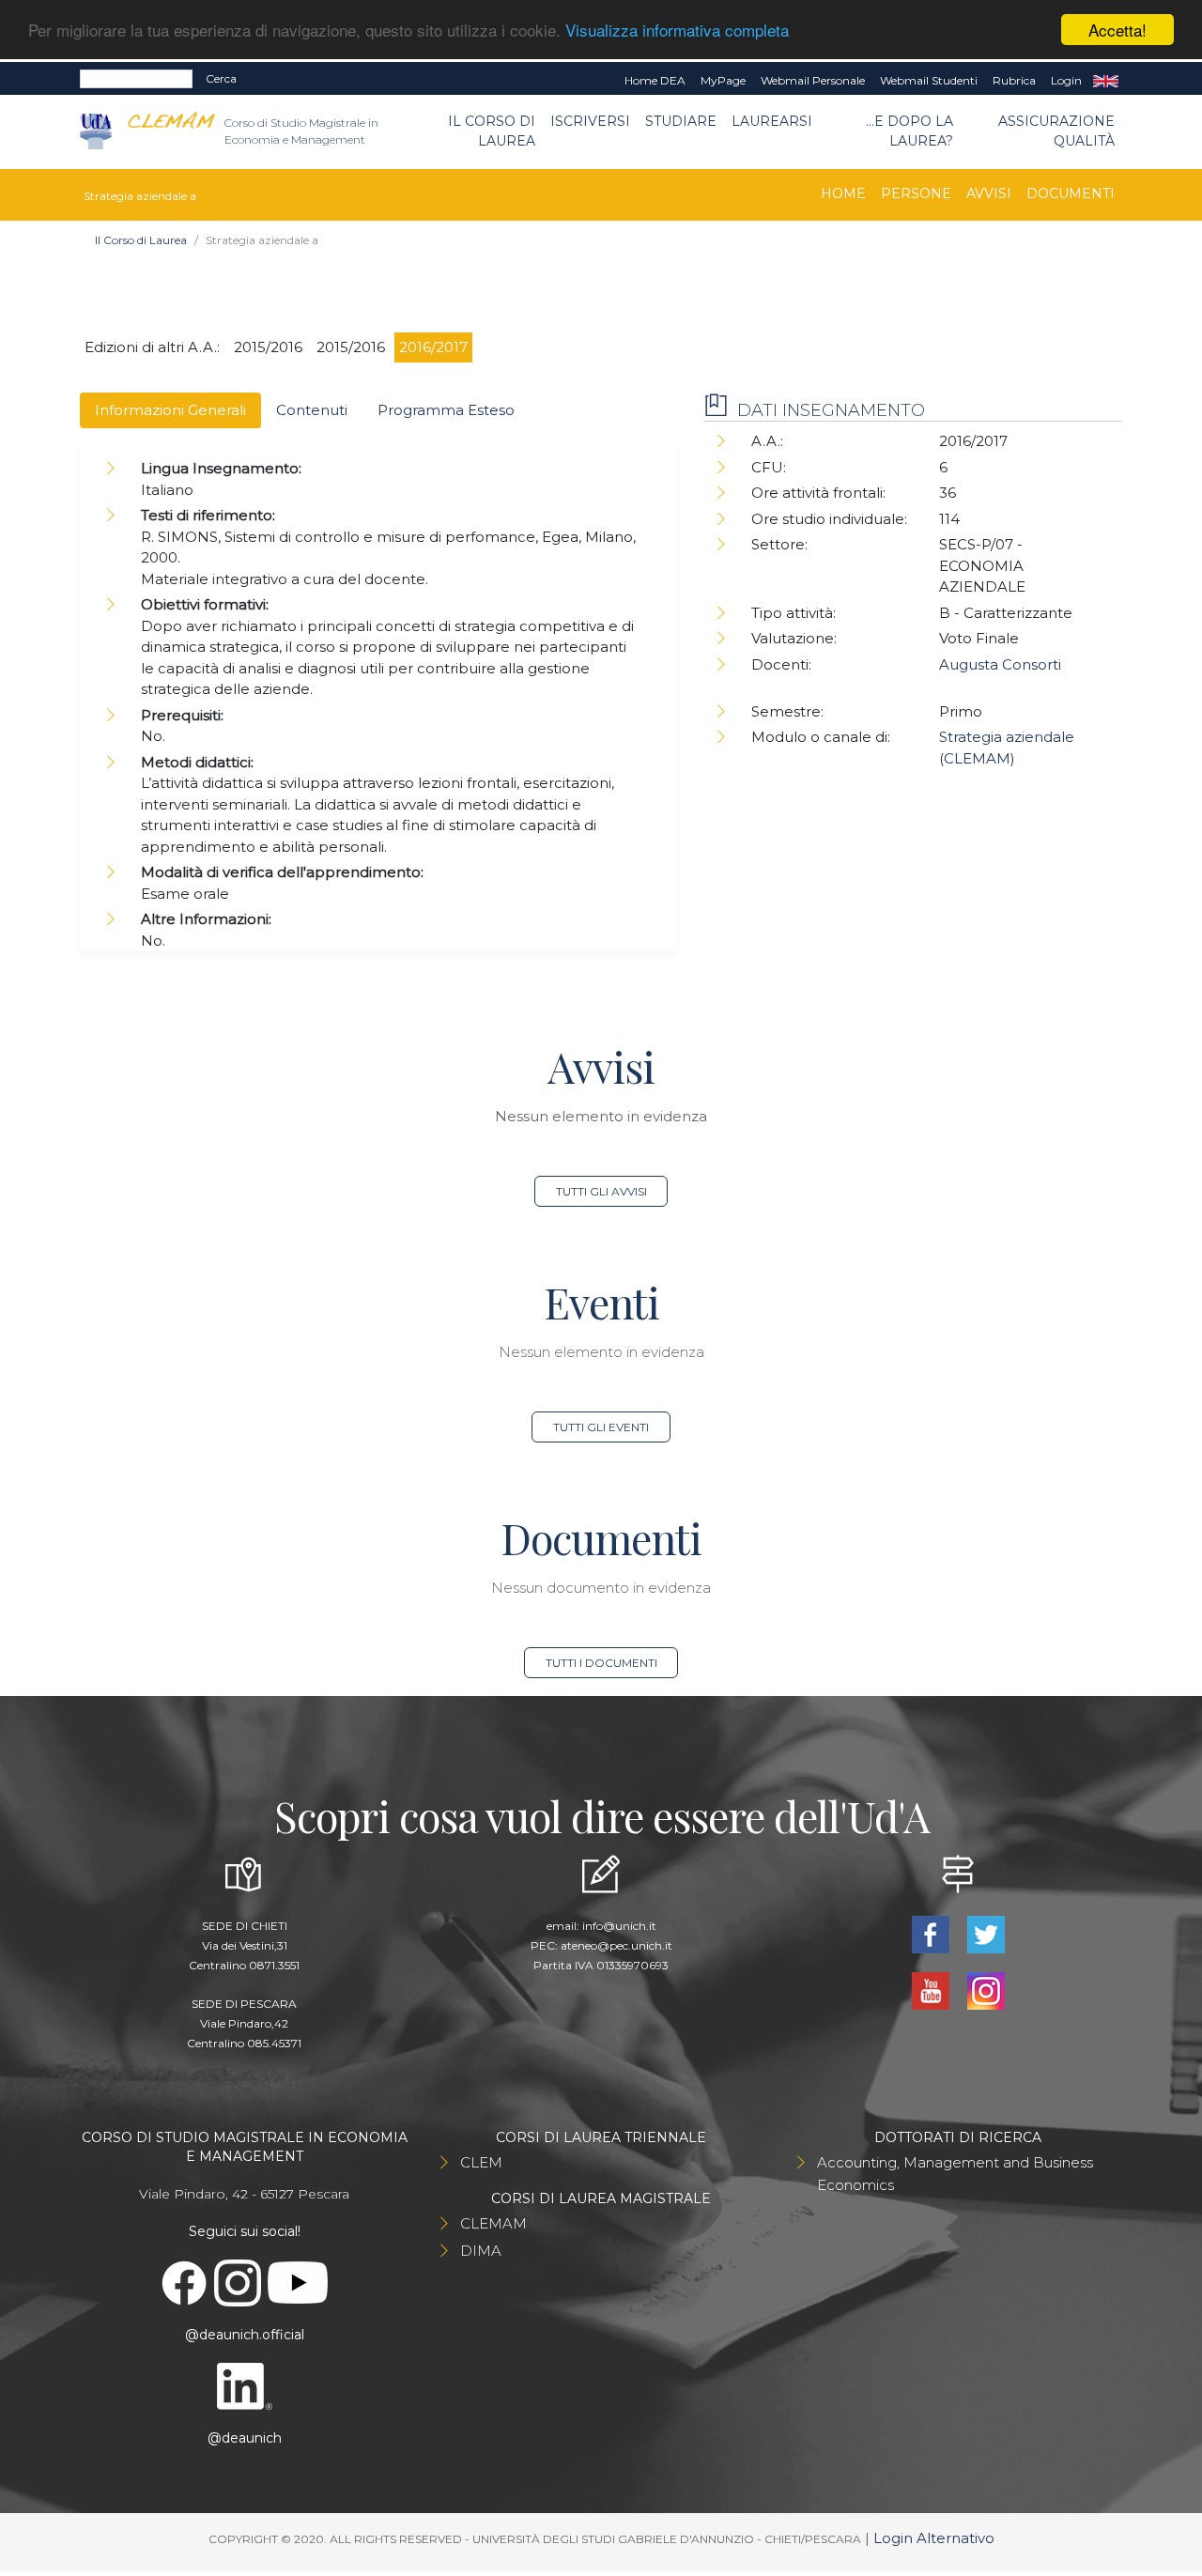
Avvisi (989, 193)
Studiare (681, 121)
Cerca (221, 78)
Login (1066, 80)
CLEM (481, 2162)
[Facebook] (932, 1933)
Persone (916, 193)
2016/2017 (433, 347)
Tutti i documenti (601, 1663)
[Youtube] (932, 1990)
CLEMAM (493, 2223)
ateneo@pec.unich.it (616, 1945)
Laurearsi (772, 121)
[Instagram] (986, 1990)
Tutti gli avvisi (601, 1191)
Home (843, 193)
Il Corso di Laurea (492, 131)
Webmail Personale (813, 80)
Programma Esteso (446, 410)
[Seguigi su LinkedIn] (244, 2384)
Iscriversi (590, 121)
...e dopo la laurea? (909, 131)
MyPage (723, 80)
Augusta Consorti (1000, 664)
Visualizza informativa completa (677, 31)
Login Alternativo (934, 2538)
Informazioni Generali (170, 410)
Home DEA (655, 80)
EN (1106, 81)
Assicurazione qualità (1056, 131)
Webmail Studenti (929, 80)
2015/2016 (268, 347)
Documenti (1071, 193)
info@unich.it (619, 1926)
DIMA (481, 2251)
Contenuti (312, 410)
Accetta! (1117, 30)
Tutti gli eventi (601, 1427)
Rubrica (1014, 80)
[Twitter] (986, 1933)
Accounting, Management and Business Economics (955, 2174)
